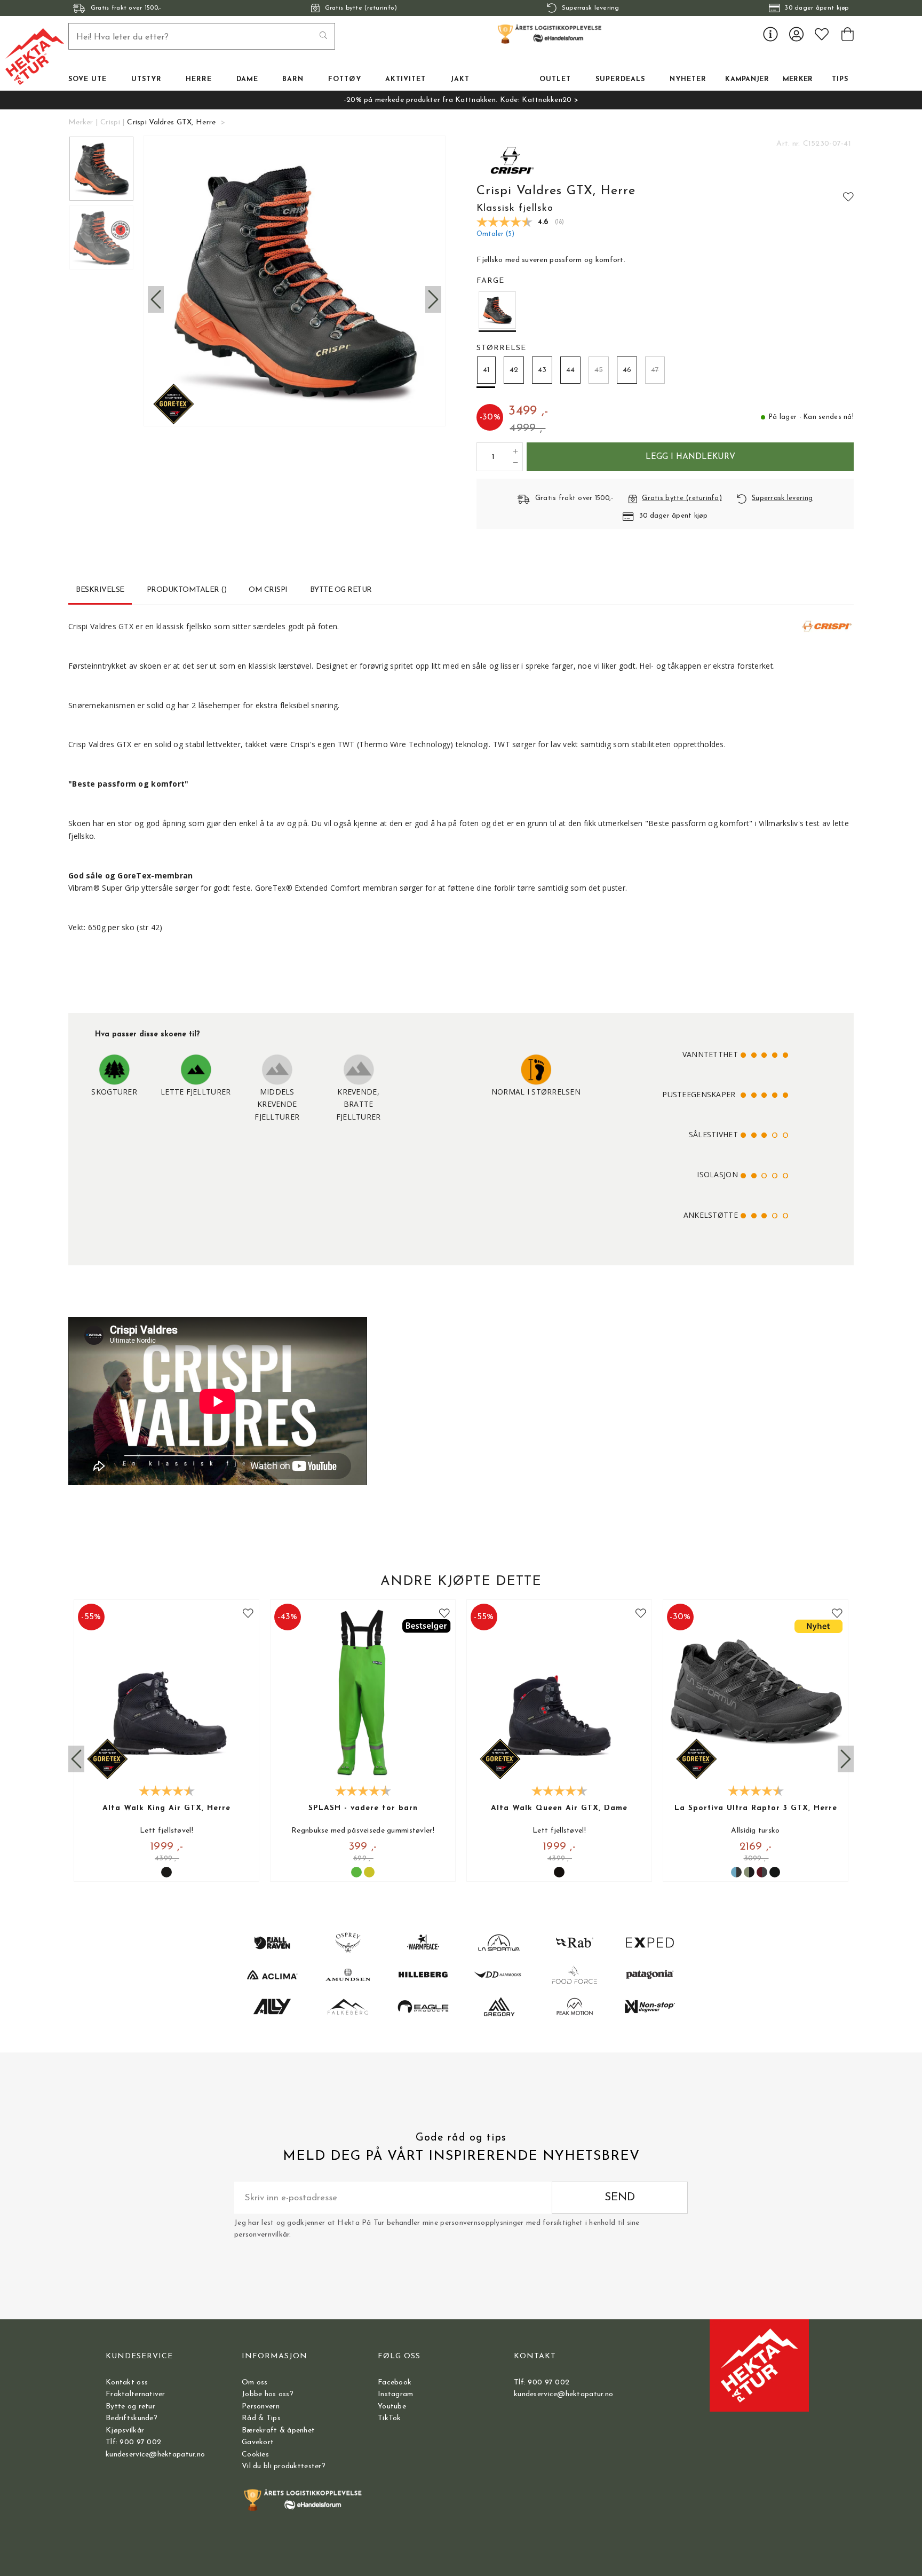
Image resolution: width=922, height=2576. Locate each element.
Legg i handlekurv (690, 457)
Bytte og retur (130, 2407)
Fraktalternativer (136, 2394)
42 (514, 370)
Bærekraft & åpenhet (278, 2431)
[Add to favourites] (848, 196)
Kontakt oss (127, 2383)
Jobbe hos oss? (268, 2394)
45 (599, 370)
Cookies (255, 2455)
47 (655, 370)
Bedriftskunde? (132, 2418)
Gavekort (258, 2442)
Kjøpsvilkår (125, 2431)
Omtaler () (495, 234)
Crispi (110, 122)
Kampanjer (747, 80)
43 (542, 370)
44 (570, 370)
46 (627, 370)
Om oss (255, 2383)
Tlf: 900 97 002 (133, 2442)
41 (486, 370)
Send (620, 2197)
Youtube (392, 2407)
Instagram (396, 2394)
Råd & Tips (261, 2418)
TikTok (390, 2418)
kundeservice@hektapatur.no (155, 2455)
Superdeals (620, 80)
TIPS (840, 80)
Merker (798, 80)
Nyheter (688, 80)
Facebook (395, 2383)
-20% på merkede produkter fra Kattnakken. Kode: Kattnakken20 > (461, 100)
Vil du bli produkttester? (284, 2466)
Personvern (261, 2407)
